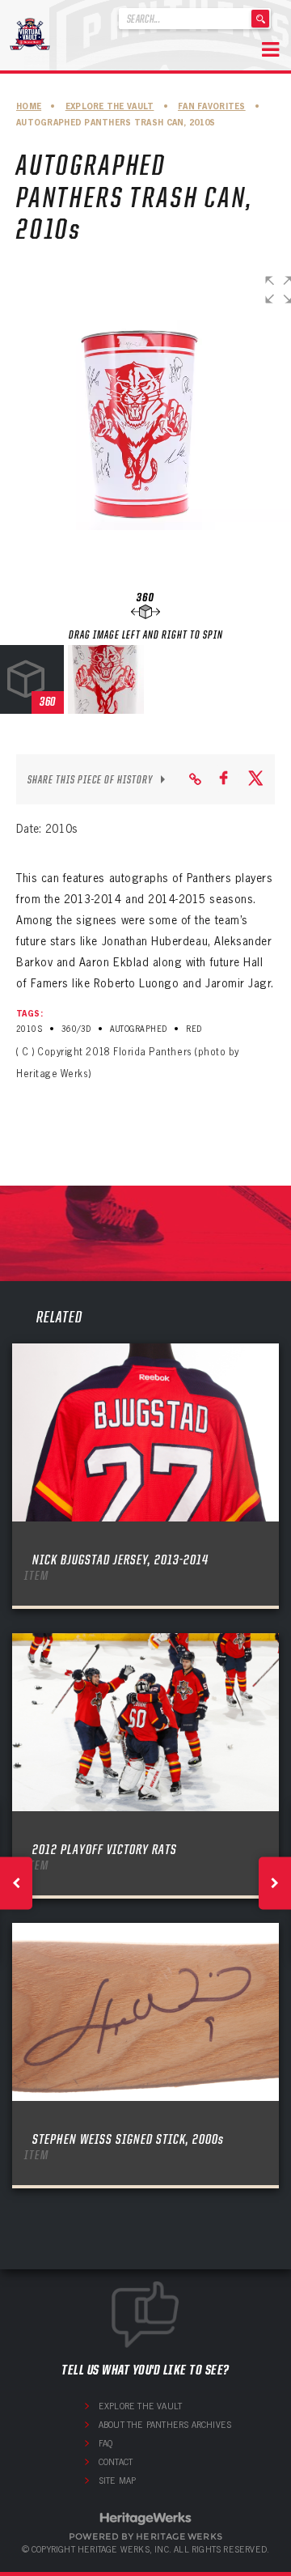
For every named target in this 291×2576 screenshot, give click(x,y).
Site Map (118, 2481)
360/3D (76, 1029)
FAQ (106, 2443)
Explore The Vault (110, 106)
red (194, 1029)
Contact (116, 2462)
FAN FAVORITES (212, 106)
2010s (29, 1029)
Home (29, 106)
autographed (138, 1029)
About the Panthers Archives (165, 2425)
